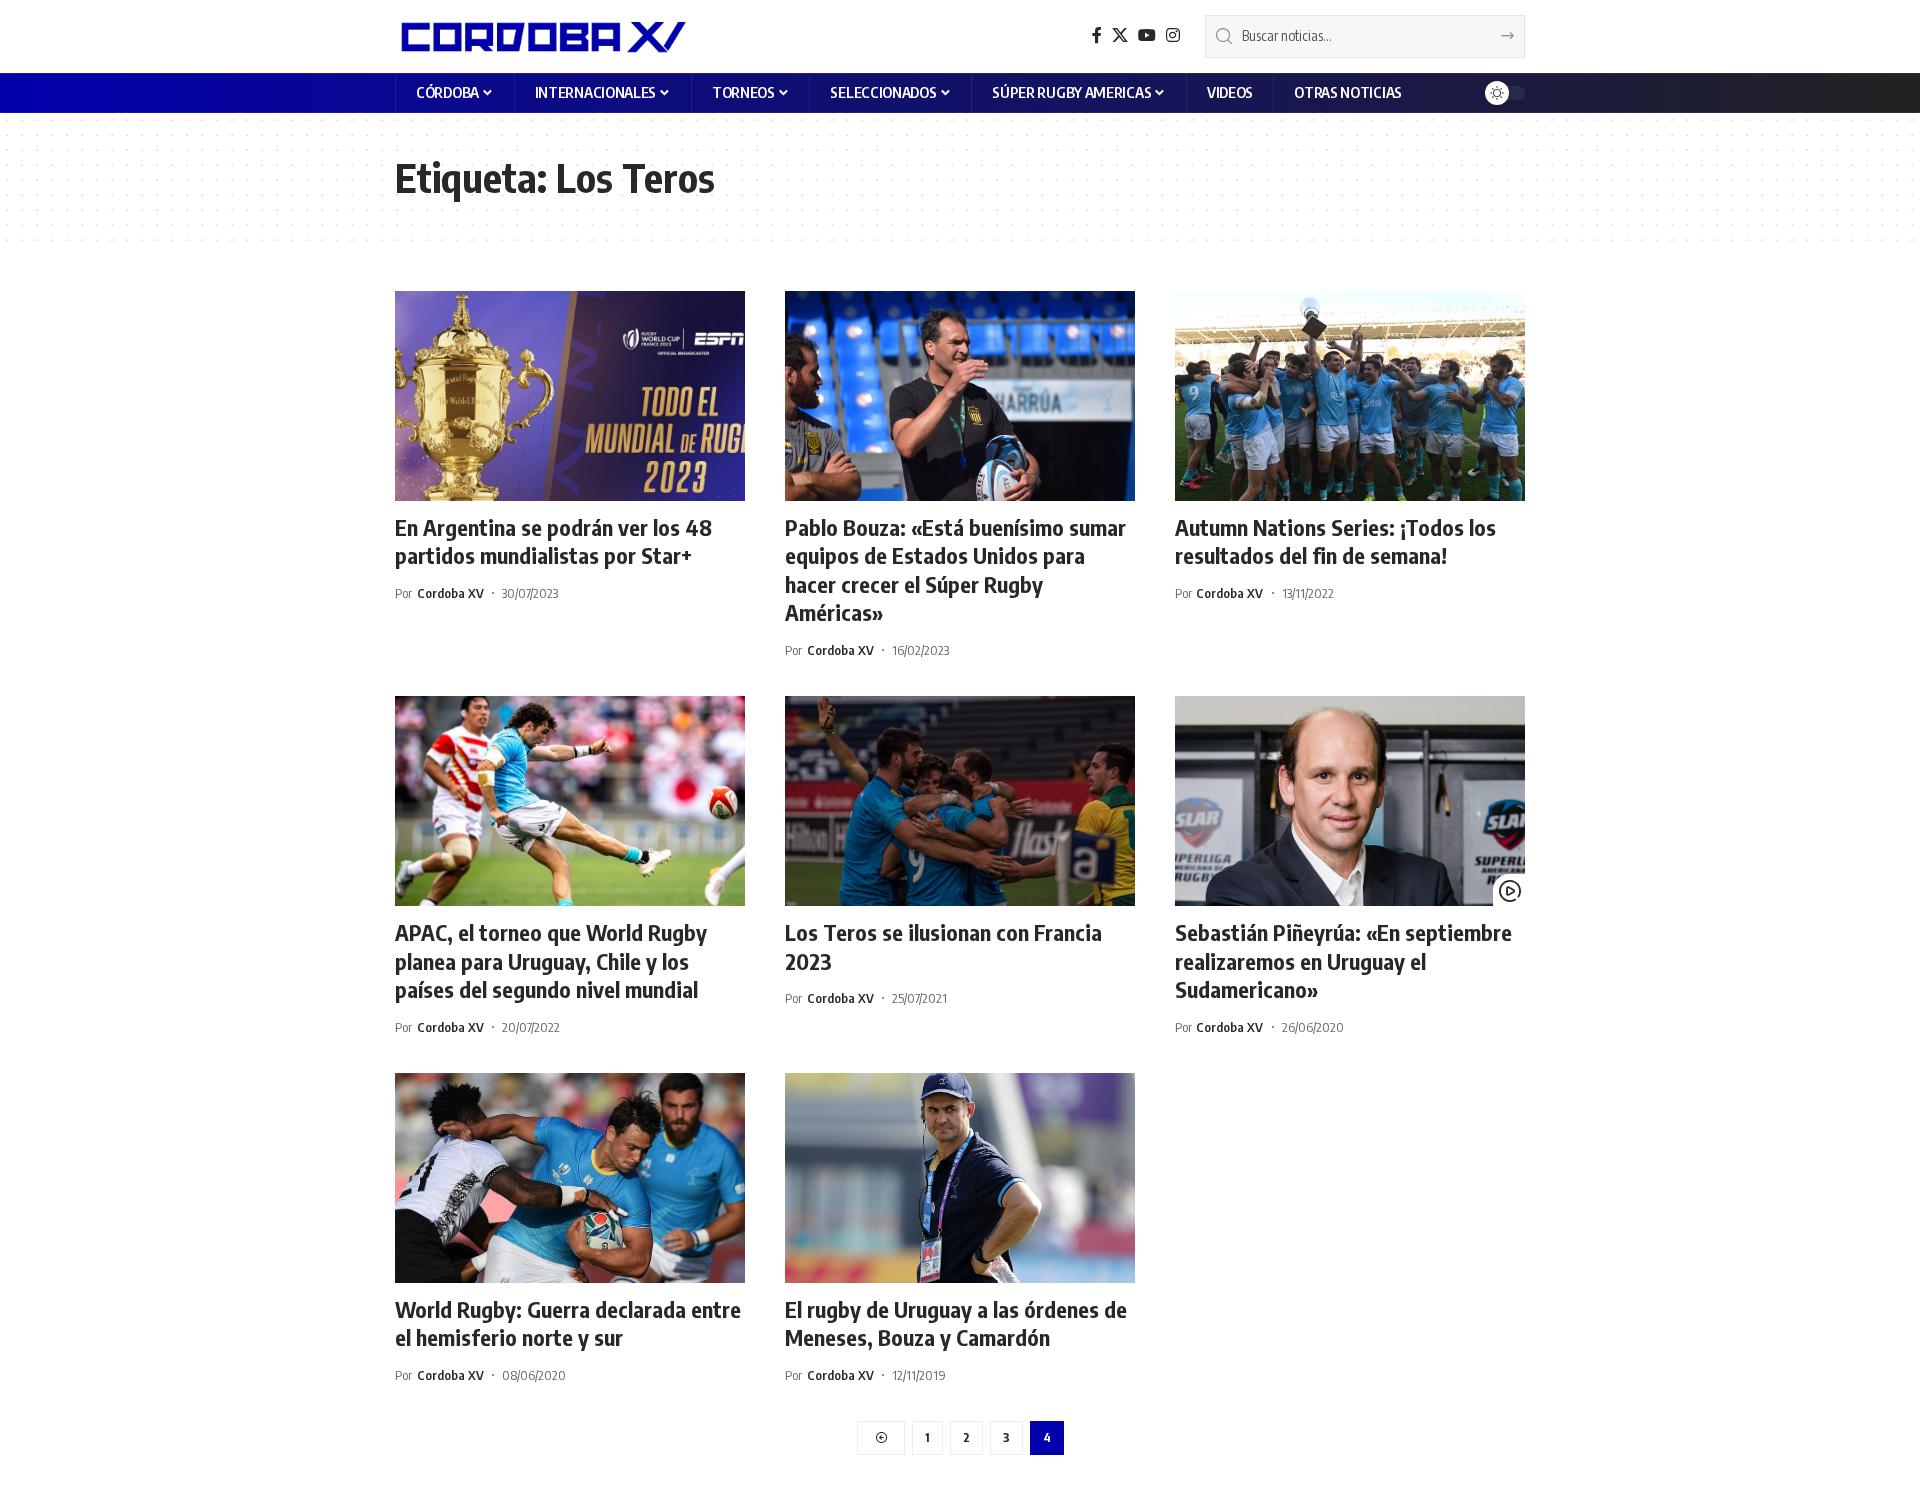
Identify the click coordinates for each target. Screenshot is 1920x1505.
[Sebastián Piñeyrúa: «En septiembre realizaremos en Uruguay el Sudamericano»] (1350, 801)
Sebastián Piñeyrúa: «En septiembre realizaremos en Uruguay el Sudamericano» (1343, 960)
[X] (1120, 35)
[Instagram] (1173, 35)
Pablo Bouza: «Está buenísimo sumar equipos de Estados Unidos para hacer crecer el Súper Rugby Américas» (955, 570)
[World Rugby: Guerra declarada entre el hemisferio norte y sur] (570, 1178)
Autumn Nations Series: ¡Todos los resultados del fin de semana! (1335, 541)
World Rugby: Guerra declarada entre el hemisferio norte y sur (568, 1323)
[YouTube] (1147, 35)
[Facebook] (1097, 35)
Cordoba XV (450, 593)
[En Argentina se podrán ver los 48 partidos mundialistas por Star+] (570, 396)
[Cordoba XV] (540, 36)
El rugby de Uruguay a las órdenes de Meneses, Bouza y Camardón (956, 1323)
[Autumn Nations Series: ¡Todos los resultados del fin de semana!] (1350, 396)
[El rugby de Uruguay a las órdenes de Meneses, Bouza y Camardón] (960, 1178)
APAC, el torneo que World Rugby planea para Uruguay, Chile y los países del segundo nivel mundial (551, 960)
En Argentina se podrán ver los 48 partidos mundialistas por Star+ (553, 541)
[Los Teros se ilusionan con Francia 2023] (960, 801)
